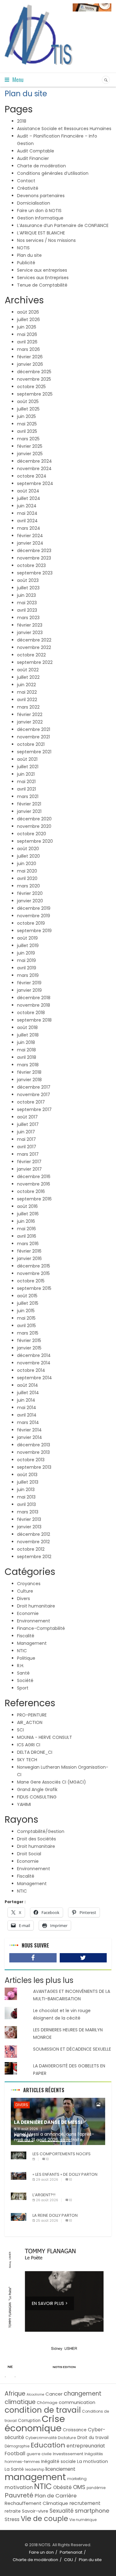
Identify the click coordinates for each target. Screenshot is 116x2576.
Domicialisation (34, 203)
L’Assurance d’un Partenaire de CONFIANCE (63, 225)
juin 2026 (27, 327)
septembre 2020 (35, 841)
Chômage (47, 2403)
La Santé (14, 2469)
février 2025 (30, 446)
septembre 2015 (34, 1288)
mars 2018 (28, 1065)
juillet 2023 (28, 588)
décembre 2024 (34, 461)
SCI (20, 1730)
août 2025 (28, 401)
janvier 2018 (29, 1080)
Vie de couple (44, 2519)
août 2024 (28, 491)
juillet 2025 (28, 409)
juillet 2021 (28, 767)
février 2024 (30, 536)
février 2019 (29, 983)
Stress (12, 2519)
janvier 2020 (30, 901)
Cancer (54, 2394)
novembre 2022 (34, 647)
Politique (26, 1658)
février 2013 (29, 1519)
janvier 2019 (29, 990)
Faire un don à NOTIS (39, 211)
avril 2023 (27, 610)
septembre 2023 (35, 573)
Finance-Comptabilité (41, 1628)
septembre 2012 (34, 1557)
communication (77, 2402)
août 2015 (27, 1296)
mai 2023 (27, 603)
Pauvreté (19, 2495)
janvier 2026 (30, 364)
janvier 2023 (30, 633)
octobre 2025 (31, 387)
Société (25, 1680)
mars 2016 (28, 1244)
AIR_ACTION (30, 1722)
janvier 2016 (29, 1259)
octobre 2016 (31, 1191)
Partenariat (71, 2552)
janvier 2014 (30, 1437)
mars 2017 (28, 1154)
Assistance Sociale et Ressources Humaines (64, 129)
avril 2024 (27, 521)
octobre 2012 (31, 1549)
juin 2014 (26, 1400)
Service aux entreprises (42, 270)
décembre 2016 (34, 1177)
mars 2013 (28, 1512)
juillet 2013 (28, 1482)
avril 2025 (27, 431)
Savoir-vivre (35, 2511)
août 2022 (28, 670)
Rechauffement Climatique (36, 2503)
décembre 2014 (34, 1355)
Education (48, 2445)
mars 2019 (28, 975)
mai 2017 (26, 1139)
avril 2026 (27, 342)
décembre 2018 (34, 998)
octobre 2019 (31, 923)
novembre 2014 (34, 1363)
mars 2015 (28, 1333)
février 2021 (29, 804)
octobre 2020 (32, 834)
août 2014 (28, 1385)
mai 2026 (27, 334)
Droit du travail (93, 2438)
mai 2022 (27, 692)
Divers (24, 1599)
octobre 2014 (31, 1370)
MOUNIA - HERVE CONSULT (45, 1737)
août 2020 (28, 849)
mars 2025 (28, 439)
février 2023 (30, 625)
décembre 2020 (34, 819)
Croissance (75, 2430)
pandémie (96, 2488)
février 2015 (29, 1340)
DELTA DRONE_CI (35, 1752)
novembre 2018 (34, 1005)
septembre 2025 (35, 394)
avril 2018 (27, 1057)
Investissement (68, 2454)
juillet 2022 (28, 677)
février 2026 (30, 357)
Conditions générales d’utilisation (53, 173)
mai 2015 (26, 1318)
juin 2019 (26, 953)
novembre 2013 (33, 1452)
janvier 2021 (29, 811)
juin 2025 (26, 416)
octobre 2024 (32, 476)
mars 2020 (28, 886)
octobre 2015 (31, 1281)
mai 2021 (26, 782)
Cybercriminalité (41, 2438)
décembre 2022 (34, 640)
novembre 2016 (34, 1184)
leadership (35, 2469)
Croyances (29, 1584)
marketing (77, 2479)
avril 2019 (27, 968)
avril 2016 (27, 1236)
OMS (79, 2487)
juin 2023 (26, 595)
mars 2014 (28, 1422)
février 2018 (29, 1072)
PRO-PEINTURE (32, 1715)
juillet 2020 (28, 856)
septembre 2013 (34, 1467)
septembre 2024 (35, 483)
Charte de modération (41, 166)
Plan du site (29, 255)
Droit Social (29, 1854)
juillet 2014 (28, 1393)
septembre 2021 (34, 752)
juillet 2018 (28, 1035)
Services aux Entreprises (43, 278)
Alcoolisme (35, 2395)
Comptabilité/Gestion (41, 1831)
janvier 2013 (29, 1527)
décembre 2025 (34, 372)
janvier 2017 (29, 1169)
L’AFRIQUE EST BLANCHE (41, 233)
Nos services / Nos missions (46, 240)
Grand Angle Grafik (37, 1789)
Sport (23, 1688)
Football (15, 2454)
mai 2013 (26, 1497)
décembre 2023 (34, 551)
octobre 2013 (31, 1460)
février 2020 (30, 893)
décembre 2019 (34, 908)
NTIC (22, 1651)
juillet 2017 (28, 1124)
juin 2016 (26, 1221)
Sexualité (62, 2511)
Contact (26, 181)
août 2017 (27, 1117)
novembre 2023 (34, 558)
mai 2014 (27, 1408)
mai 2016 (26, 1229)
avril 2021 (26, 789)
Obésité (62, 2487)
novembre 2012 (33, 1542)
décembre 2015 (34, 1266)
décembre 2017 (34, 1087)
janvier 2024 (30, 543)
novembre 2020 (34, 826)
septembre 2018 (34, 1020)
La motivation (92, 2461)
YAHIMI (24, 1804)
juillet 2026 (28, 320)
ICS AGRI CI (29, 1745)
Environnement (34, 1621)
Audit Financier (33, 158)
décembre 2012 (34, 1534)
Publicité (26, 263)
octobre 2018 (31, 1013)
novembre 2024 (34, 469)
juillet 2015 (28, 1303)
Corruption (29, 2421)
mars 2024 (29, 528)
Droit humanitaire (36, 1606)
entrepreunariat (86, 2446)
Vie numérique (83, 2520)
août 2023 (28, 580)
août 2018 (27, 1027)
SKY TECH (27, 1760)
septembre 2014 (34, 1378)
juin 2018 (26, 1042)
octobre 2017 (31, 1102)
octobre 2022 (31, 655)
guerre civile (39, 2454)
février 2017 (29, 1162)
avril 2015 (26, 1326)
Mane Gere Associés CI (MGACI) (52, 1782)
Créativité (28, 188)
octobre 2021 (31, 744)
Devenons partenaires (41, 196)
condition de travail (43, 2410)
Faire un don (41, 2552)
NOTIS (23, 248)
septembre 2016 (34, 1199)
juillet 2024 (29, 498)
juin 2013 (26, 1490)
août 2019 (27, 938)
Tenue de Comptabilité (42, 285)
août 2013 (27, 1475)
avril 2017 (27, 1147)
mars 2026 (28, 349)
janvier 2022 (30, 722)
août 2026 (28, 312)
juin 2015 (26, 1311)
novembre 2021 (33, 737)
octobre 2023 (31, 565)
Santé (23, 1673)
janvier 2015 (29, 1348)
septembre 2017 (34, 1109)
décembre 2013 (34, 1445)
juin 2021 (26, 774)
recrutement (85, 2503)
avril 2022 (27, 700)
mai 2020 (27, 871)
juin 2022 (26, 685)
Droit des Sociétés (37, 1839)
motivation (19, 2487)
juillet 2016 (28, 1214)
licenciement (60, 2469)
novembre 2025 (34, 379)
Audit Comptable (36, 151)
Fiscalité (26, 1636)
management (35, 2477)
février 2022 (30, 714)
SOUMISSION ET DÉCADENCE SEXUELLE (72, 2049)
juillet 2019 (28, 946)
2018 (22, 121)
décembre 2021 (34, 729)
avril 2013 (26, 1504)
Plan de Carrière (56, 2496)
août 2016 (27, 1206)
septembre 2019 (34, 931)
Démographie (17, 2446)
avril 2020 (27, 878)
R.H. (21, 1666)
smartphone (92, 2511)
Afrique (15, 2394)
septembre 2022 (35, 662)
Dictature (67, 2438)
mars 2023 (28, 618)
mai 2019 (26, 960)
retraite (13, 2511)
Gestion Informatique (40, 218)
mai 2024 (27, 513)
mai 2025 (27, 424)
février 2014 (29, 1430)
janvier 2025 (30, 454)
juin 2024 (27, 506)
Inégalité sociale (58, 2462)
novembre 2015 (33, 1273)
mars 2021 (28, 796)
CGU (69, 2560)
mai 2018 (26, 1050)
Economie (28, 1613)
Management (32, 1643)
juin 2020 (27, 864)
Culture (25, 1591)
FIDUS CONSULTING (37, 1797)
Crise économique (35, 2423)
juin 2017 (26, 1132)
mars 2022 (28, 707)
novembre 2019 (34, 916)
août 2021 (27, 759)
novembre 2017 (34, 1095)
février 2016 (29, 1251)
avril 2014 (27, 1415)
